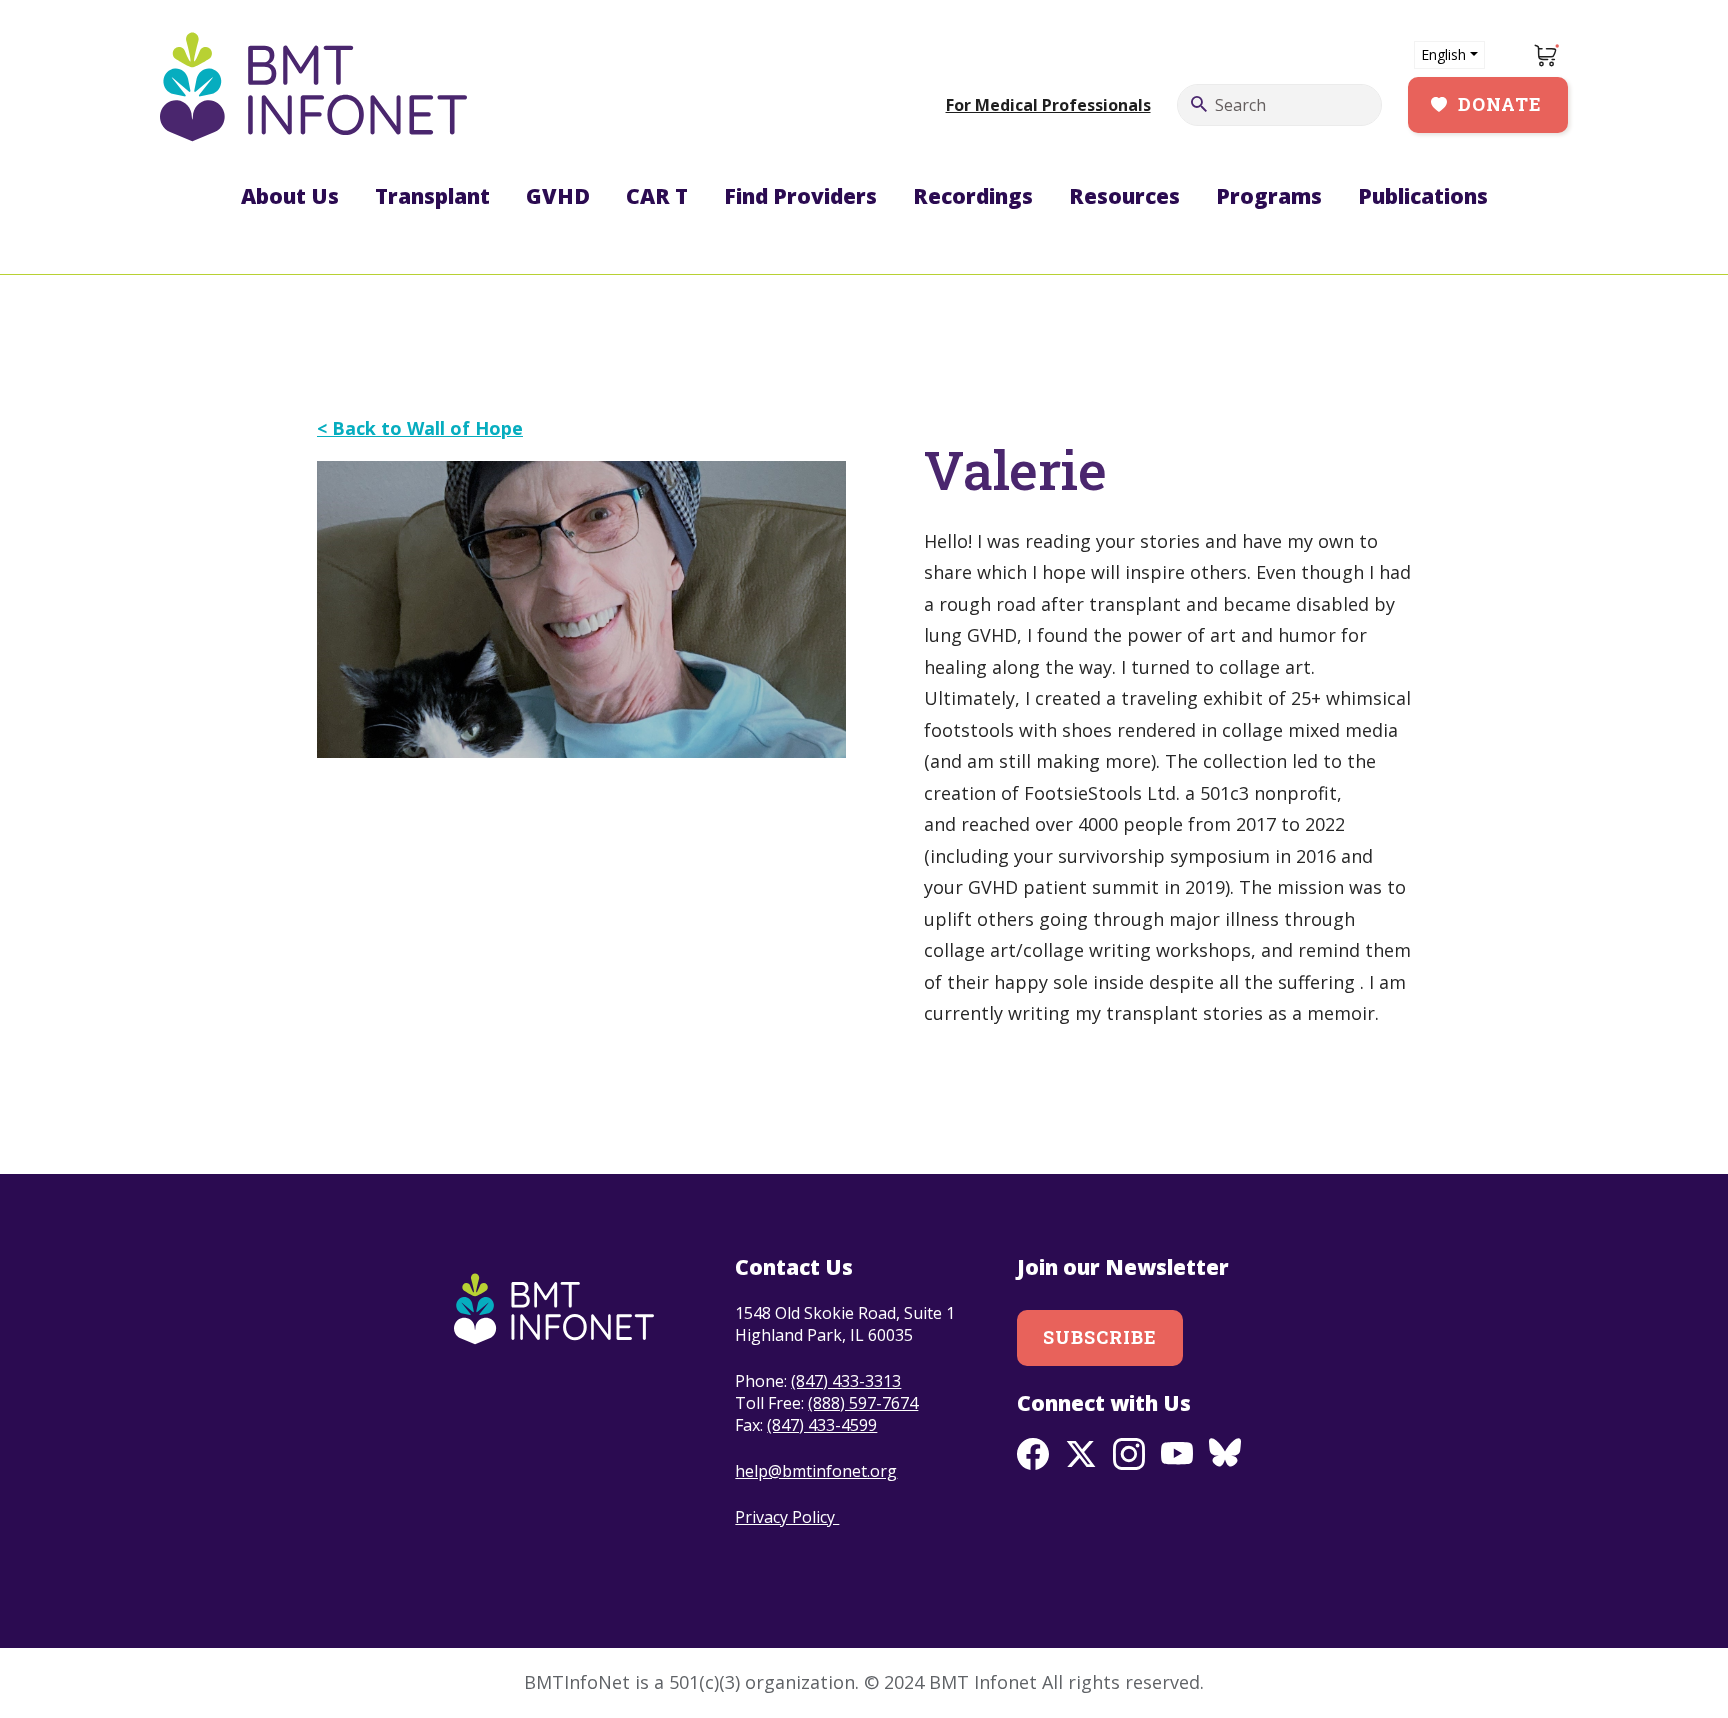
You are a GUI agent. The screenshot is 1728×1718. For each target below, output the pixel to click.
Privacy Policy (787, 1517)
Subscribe (1100, 1337)
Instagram (1129, 1454)
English (1443, 54)
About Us (290, 196)
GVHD (558, 196)
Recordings (973, 196)
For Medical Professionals (1048, 105)
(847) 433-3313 (846, 1381)
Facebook (1033, 1454)
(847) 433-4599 (822, 1425)
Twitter (1081, 1454)
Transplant (432, 196)
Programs (1269, 196)
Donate (1500, 104)
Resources (1124, 196)
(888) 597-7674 (863, 1403)
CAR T (657, 196)
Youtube (1177, 1454)
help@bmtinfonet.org (816, 1471)
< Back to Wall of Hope (420, 428)
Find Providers (800, 196)
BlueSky (1225, 1454)
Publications (1423, 196)
